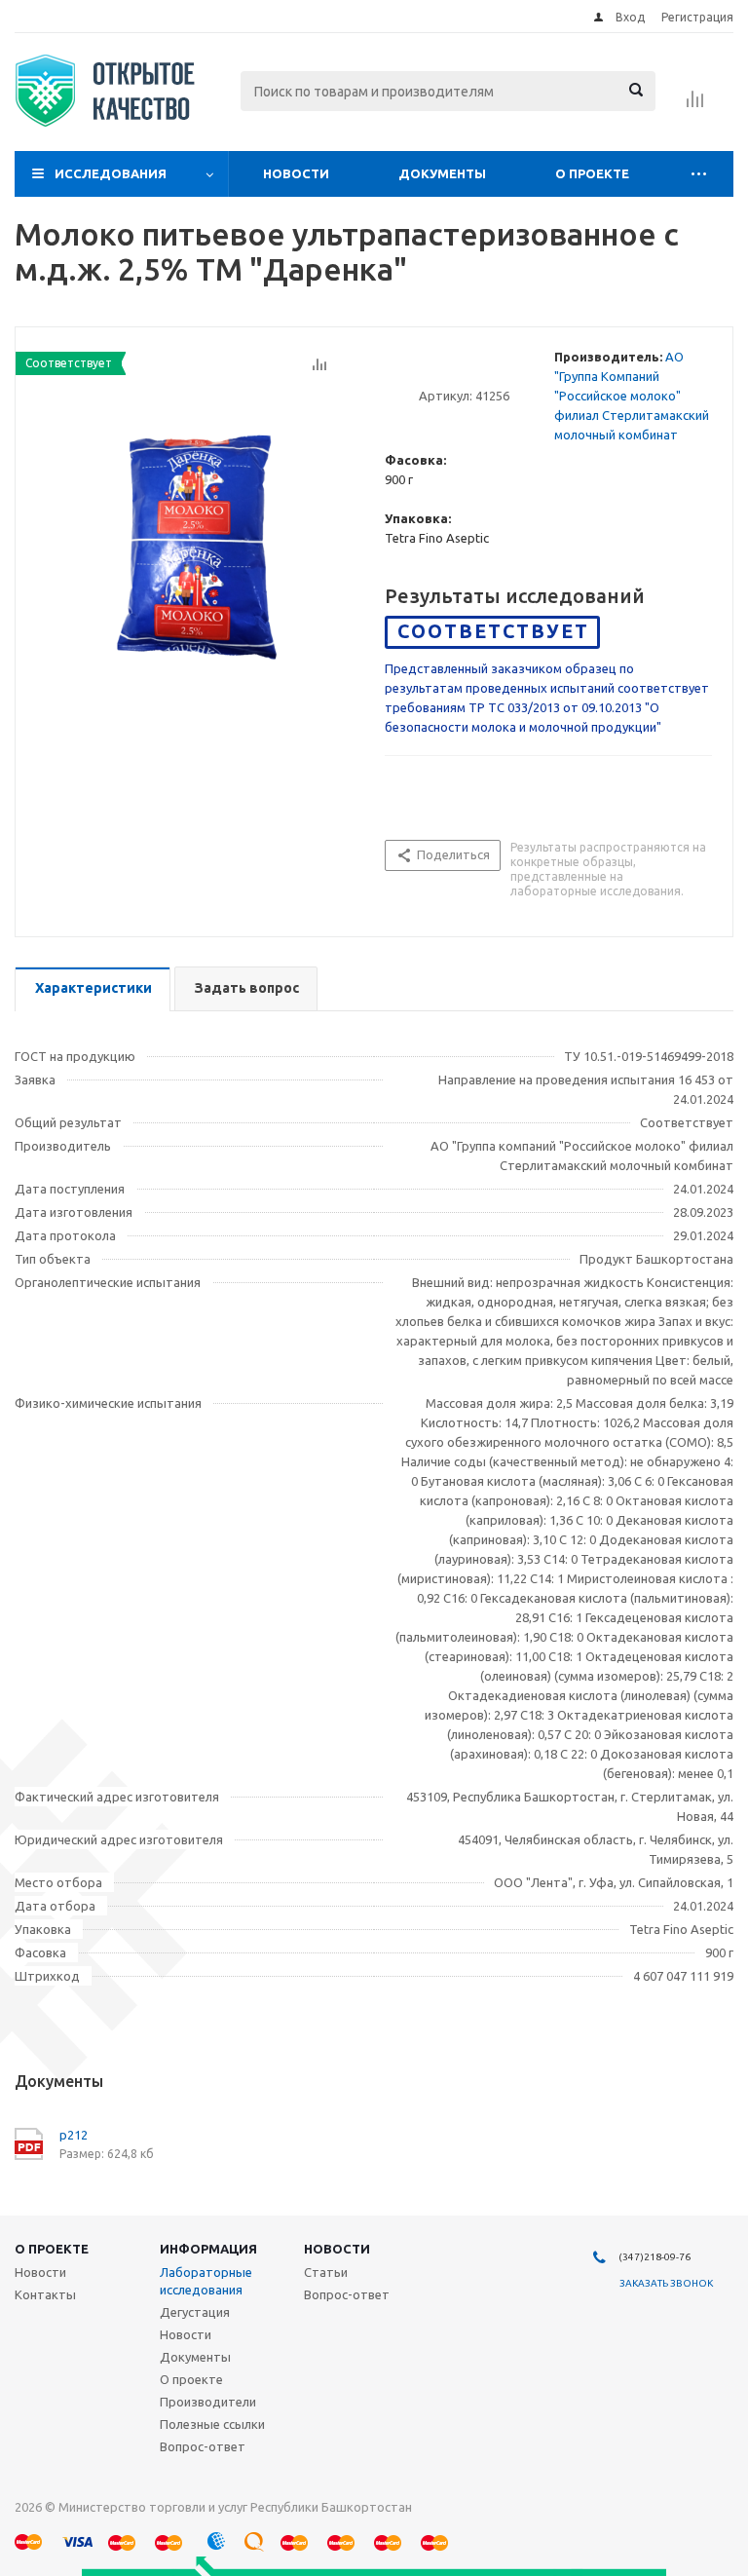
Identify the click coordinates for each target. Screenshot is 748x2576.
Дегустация (195, 2312)
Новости (296, 173)
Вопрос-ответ (203, 2446)
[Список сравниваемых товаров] (695, 105)
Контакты (45, 2294)
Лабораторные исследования (206, 2281)
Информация (208, 2249)
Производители (208, 2402)
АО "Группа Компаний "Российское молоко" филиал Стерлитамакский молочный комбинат (632, 396)
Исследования (111, 173)
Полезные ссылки (212, 2424)
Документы (442, 173)
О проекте (592, 173)
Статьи (326, 2272)
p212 (74, 2135)
